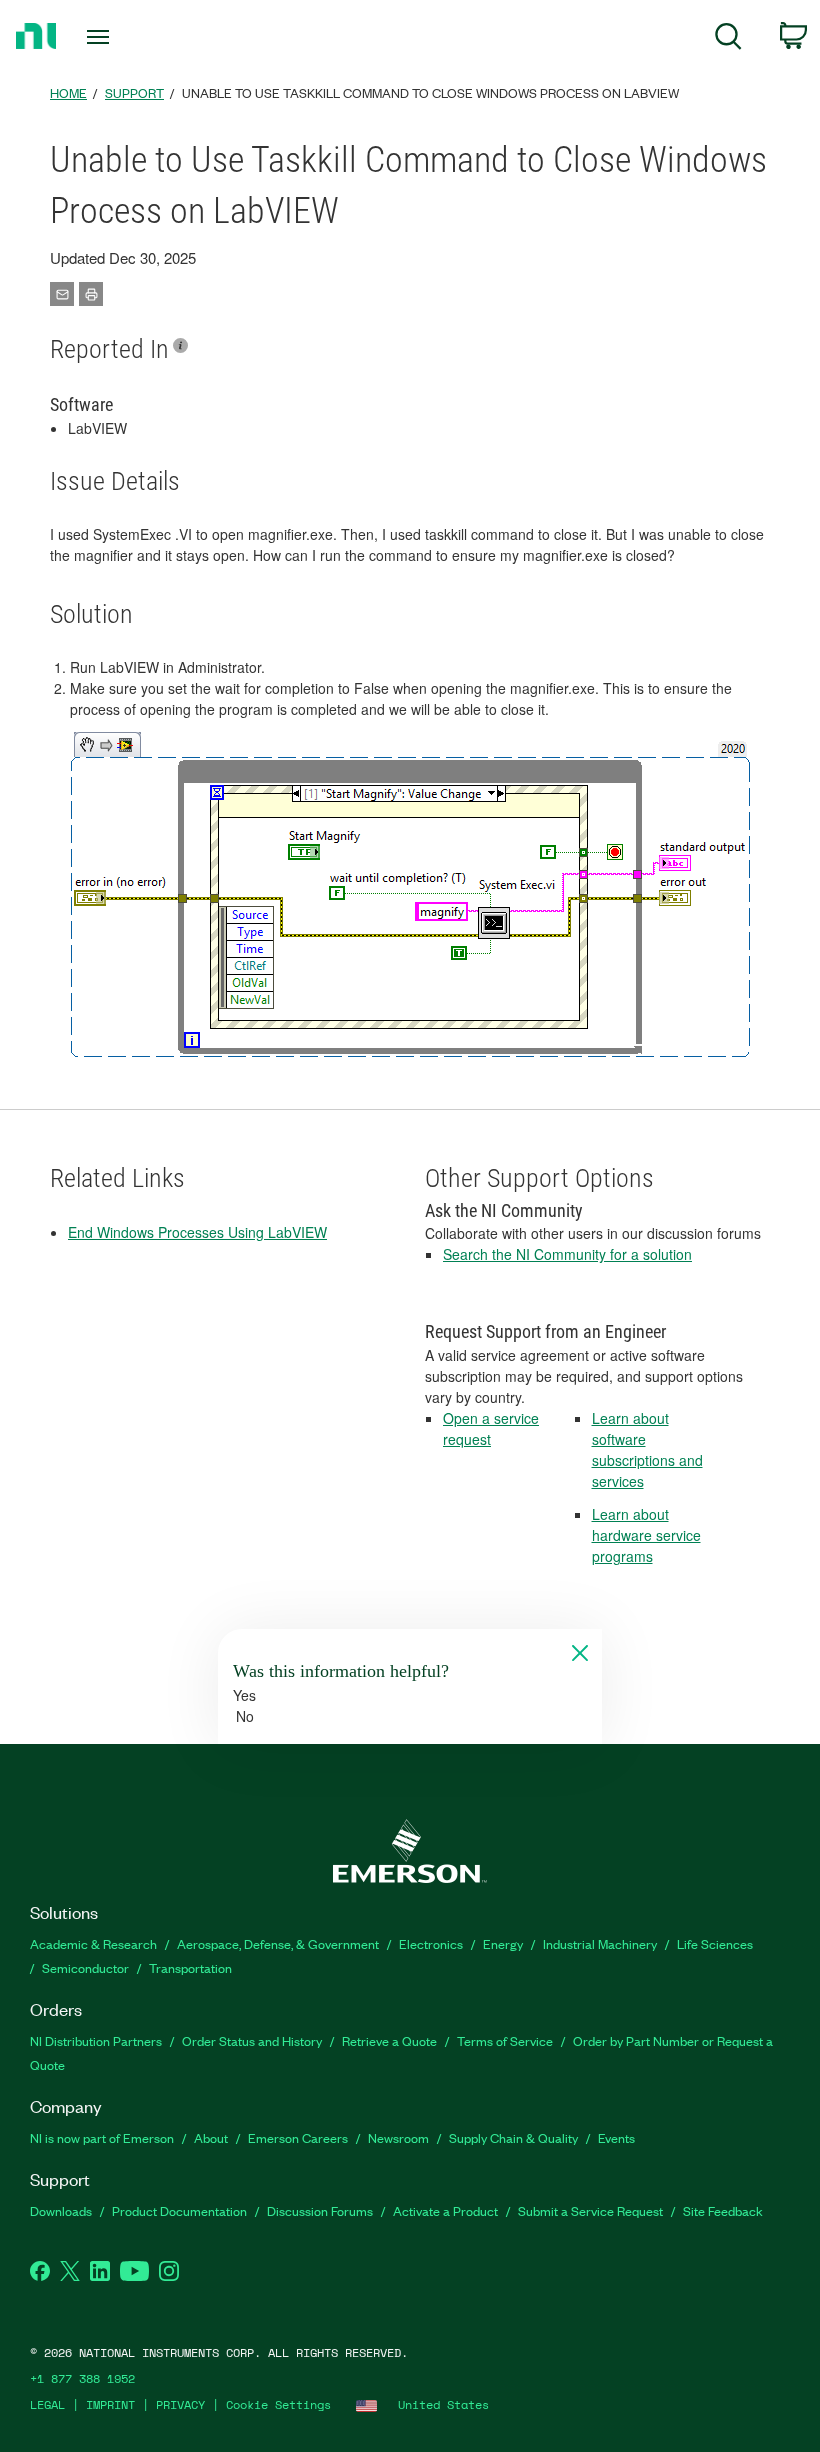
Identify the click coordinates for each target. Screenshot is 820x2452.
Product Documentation (179, 2210)
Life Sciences (715, 1943)
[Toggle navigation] (123, 37)
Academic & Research (93, 1943)
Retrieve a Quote (389, 2040)
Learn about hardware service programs (646, 1535)
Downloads (61, 2210)
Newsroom (398, 2137)
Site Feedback (723, 2210)
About (211, 2137)
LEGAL (47, 2404)
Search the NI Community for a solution (567, 1254)
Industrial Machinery (600, 1943)
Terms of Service (505, 2040)
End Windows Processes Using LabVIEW (197, 1232)
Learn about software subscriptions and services (647, 1449)
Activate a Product (445, 2210)
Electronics (431, 1943)
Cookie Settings (278, 2404)
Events (616, 2137)
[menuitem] (728, 39)
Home (68, 92)
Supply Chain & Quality (513, 2137)
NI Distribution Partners (96, 2040)
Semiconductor (85, 1967)
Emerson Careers (298, 2137)
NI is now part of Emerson (102, 2137)
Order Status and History (252, 2040)
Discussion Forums (320, 2210)
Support (134, 92)
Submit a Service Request (590, 2210)
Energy (503, 1943)
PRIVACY (180, 2404)
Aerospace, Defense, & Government (278, 1943)
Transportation (190, 1967)
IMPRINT (110, 2404)
